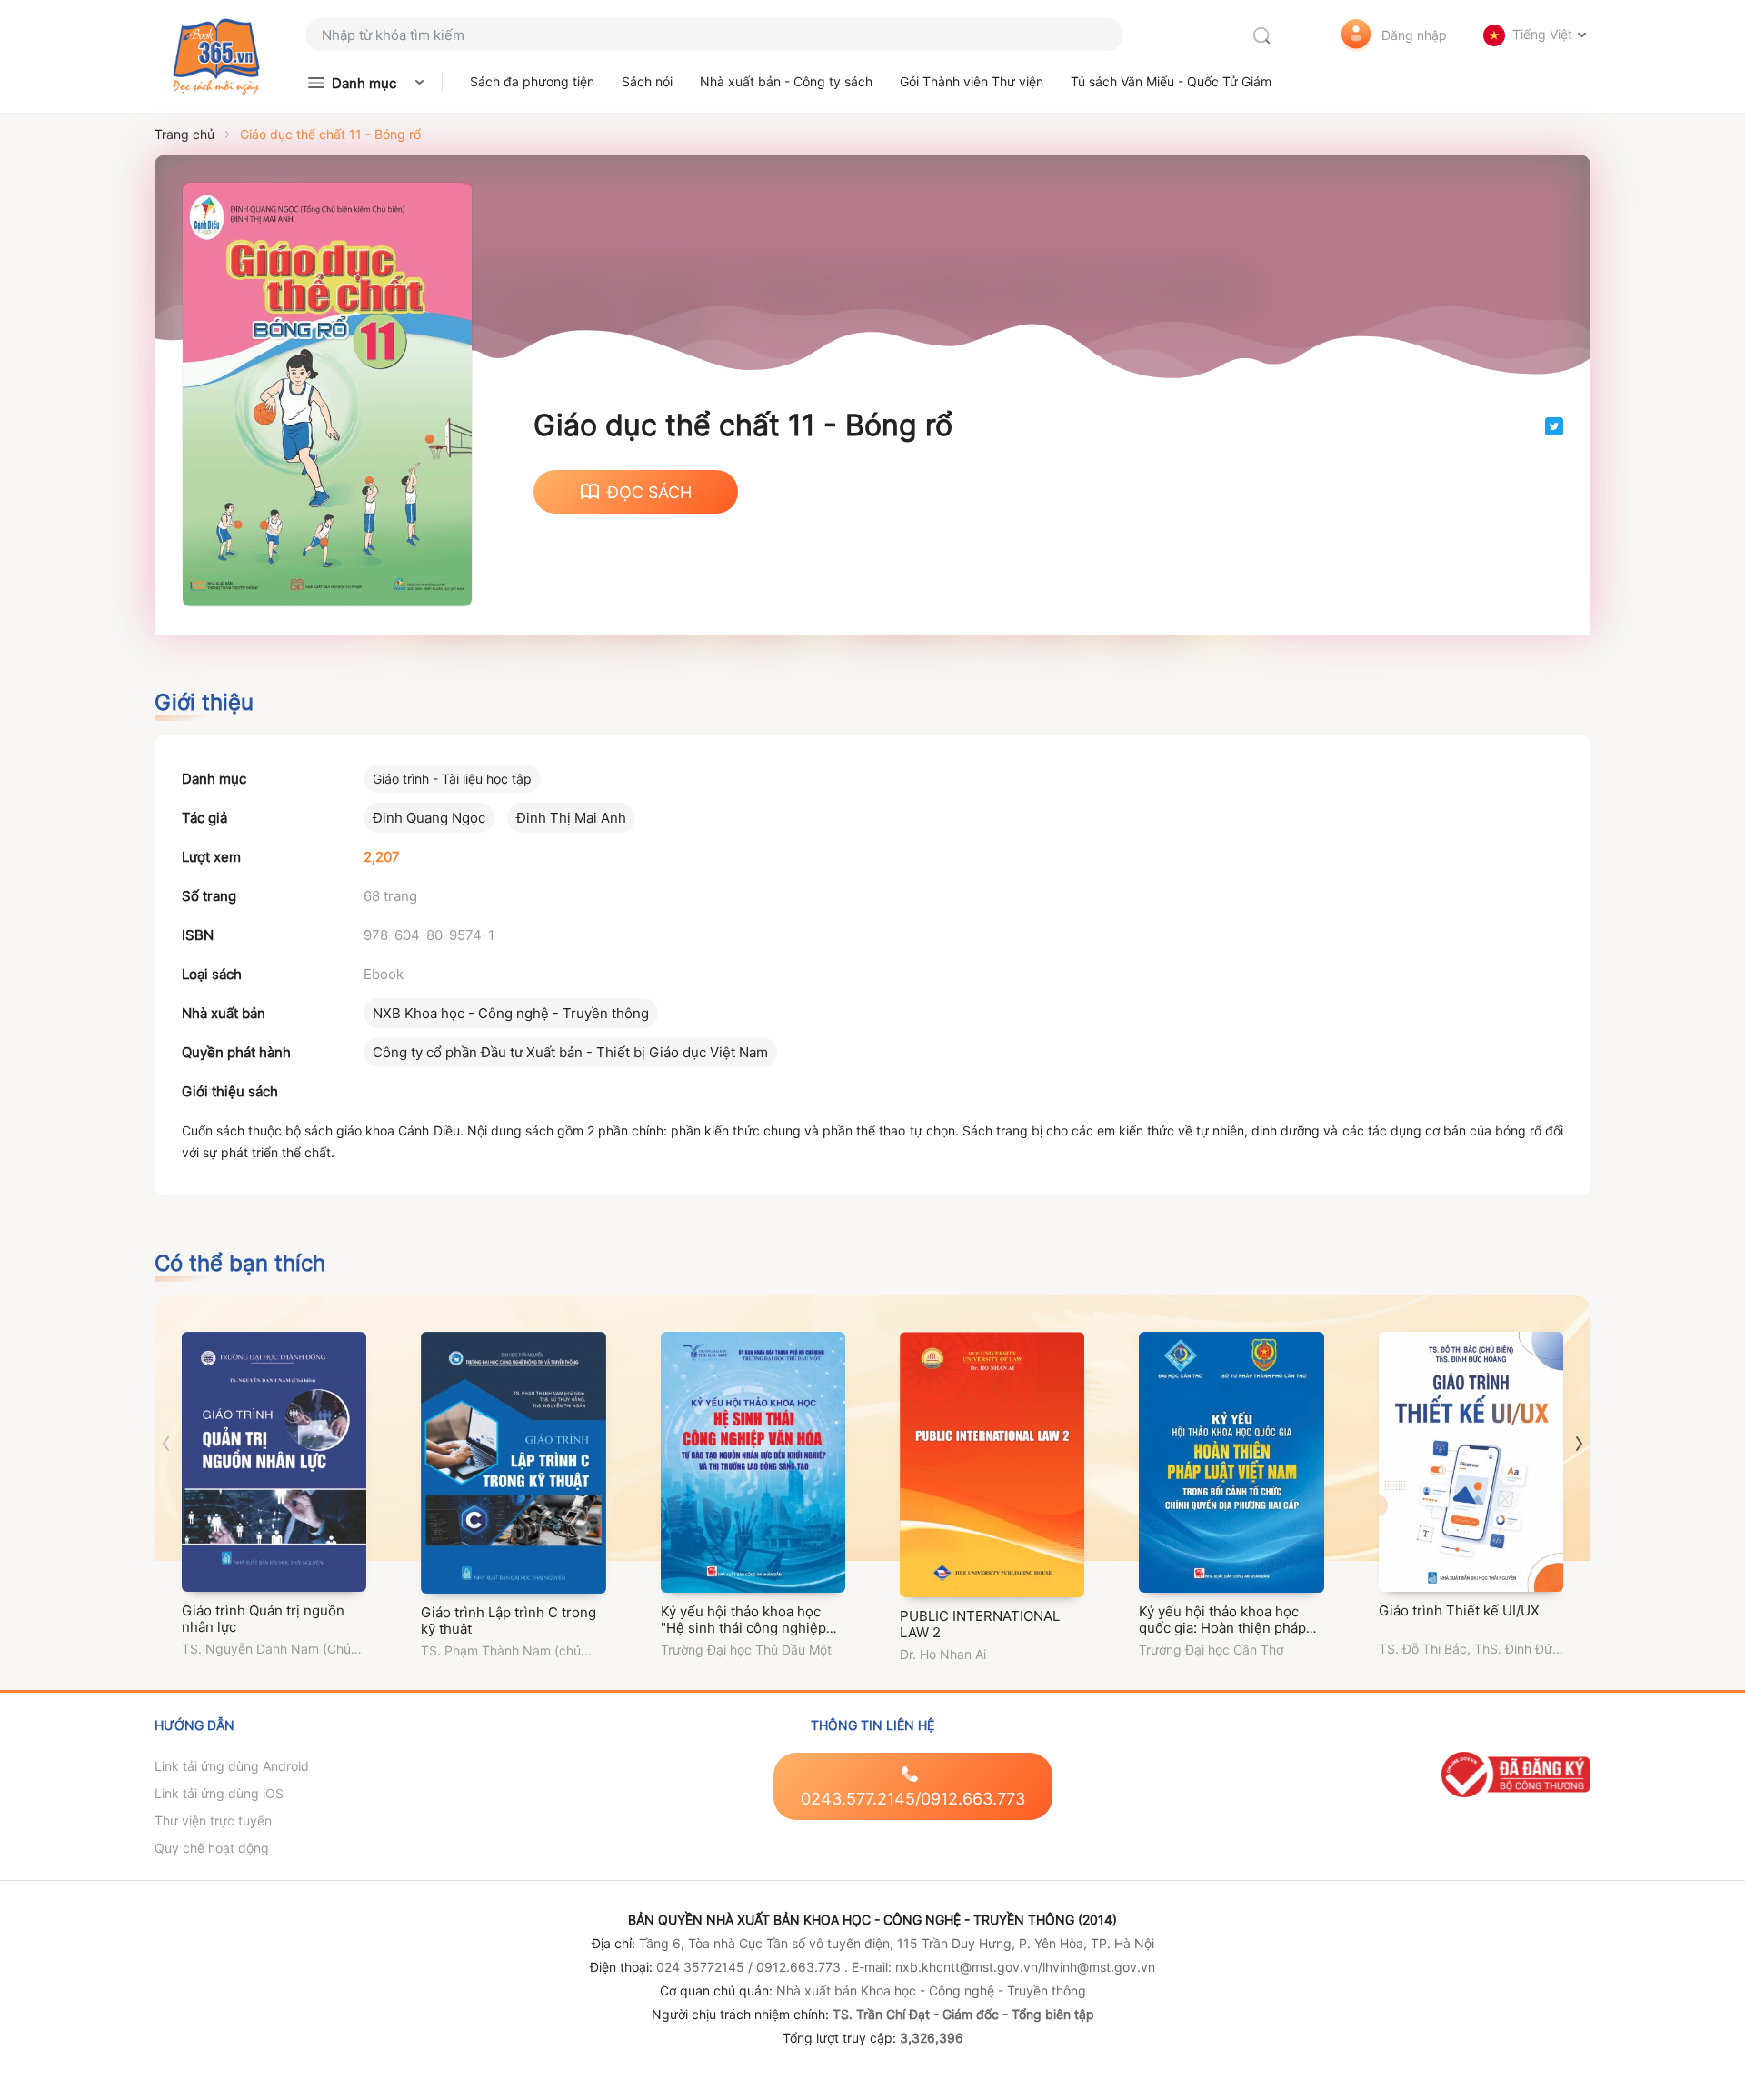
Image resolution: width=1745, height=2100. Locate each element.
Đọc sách (649, 492)
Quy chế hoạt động (212, 1848)
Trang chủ (184, 134)
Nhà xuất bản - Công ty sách (786, 81)
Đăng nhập (1414, 35)
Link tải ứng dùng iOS (219, 1793)
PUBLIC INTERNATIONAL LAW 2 (980, 1624)
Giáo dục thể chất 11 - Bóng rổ (330, 134)
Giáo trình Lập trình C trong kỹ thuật (509, 1620)
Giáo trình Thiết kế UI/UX (1459, 1610)
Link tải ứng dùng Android (232, 1766)
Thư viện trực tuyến (213, 1820)
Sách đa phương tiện (532, 81)
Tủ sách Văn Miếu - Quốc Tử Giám (1171, 81)
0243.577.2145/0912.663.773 (913, 1799)
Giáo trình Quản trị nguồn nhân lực (263, 1619)
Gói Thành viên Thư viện (972, 81)
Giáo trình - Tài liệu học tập (452, 779)
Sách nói (647, 81)
